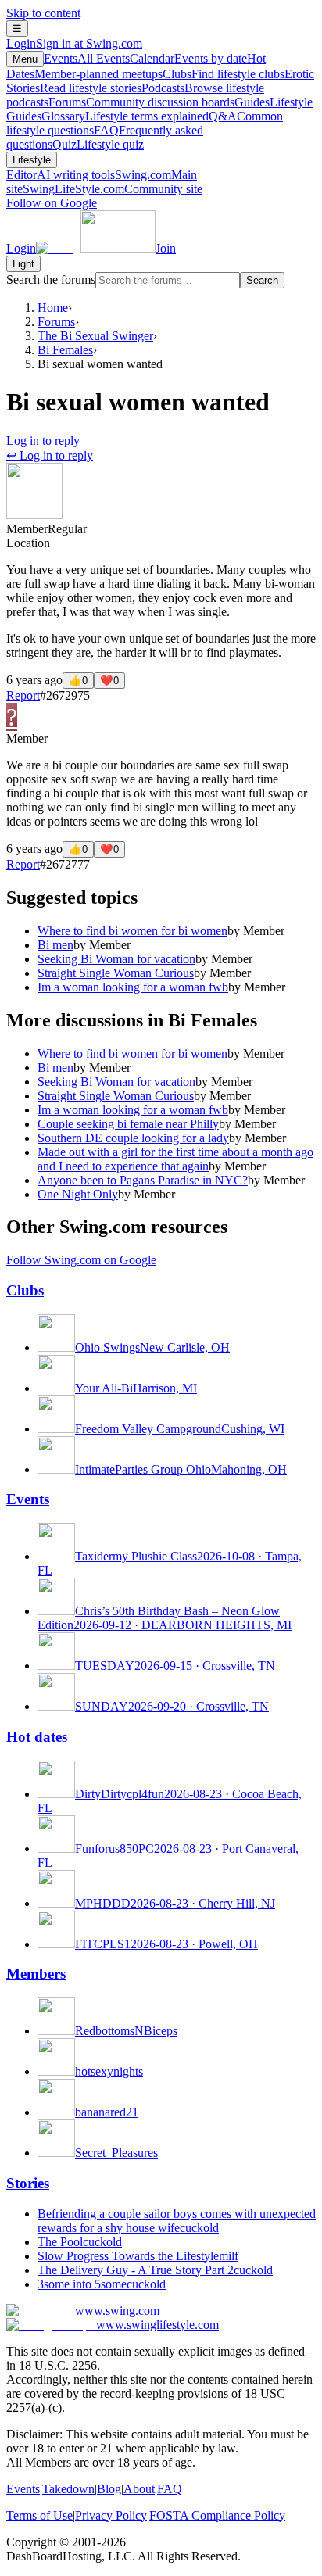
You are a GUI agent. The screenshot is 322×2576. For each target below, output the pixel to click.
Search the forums (51, 279)
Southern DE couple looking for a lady (133, 1138)
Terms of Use (39, 2515)
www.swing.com (117, 2311)
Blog (109, 2489)
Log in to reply (43, 441)
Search (262, 280)
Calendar (188, 58)
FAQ (170, 2489)
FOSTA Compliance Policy (217, 2515)
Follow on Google (52, 203)
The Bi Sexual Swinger (95, 336)
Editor (61, 175)
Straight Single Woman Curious (116, 973)
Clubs (224, 74)
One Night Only (78, 1194)
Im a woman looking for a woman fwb (133, 987)
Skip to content (43, 13)
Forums (141, 102)
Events (87, 58)
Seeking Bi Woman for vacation (116, 959)
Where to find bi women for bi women (132, 931)
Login (74, 43)
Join (166, 248)
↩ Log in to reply (50, 455)
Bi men (55, 945)
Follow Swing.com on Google (81, 1260)
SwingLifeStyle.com (113, 189)
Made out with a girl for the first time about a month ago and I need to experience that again (175, 1159)
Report (23, 695)
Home (53, 308)
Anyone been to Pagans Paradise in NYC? (143, 1180)
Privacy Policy (111, 2515)
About (139, 2489)
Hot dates (37, 1737)
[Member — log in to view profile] (34, 515)
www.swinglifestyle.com (157, 2325)
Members (36, 1974)
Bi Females (65, 350)
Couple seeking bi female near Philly (128, 1124)
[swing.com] (96, 248)
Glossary (125, 116)
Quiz (98, 144)
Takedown (68, 2489)
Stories (28, 2183)
